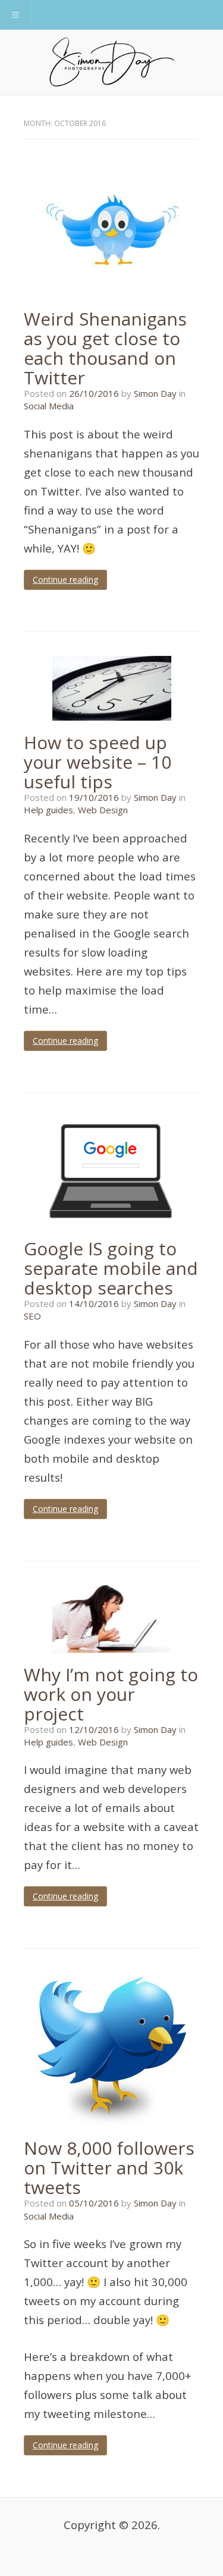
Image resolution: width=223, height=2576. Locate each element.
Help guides (48, 810)
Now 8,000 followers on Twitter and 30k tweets (109, 2168)
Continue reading (65, 580)
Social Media (49, 406)
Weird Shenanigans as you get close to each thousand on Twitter (105, 348)
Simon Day (155, 393)
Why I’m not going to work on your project (111, 1694)
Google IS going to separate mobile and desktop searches (111, 1268)
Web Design (103, 810)
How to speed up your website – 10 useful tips (98, 762)
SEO (32, 1316)
